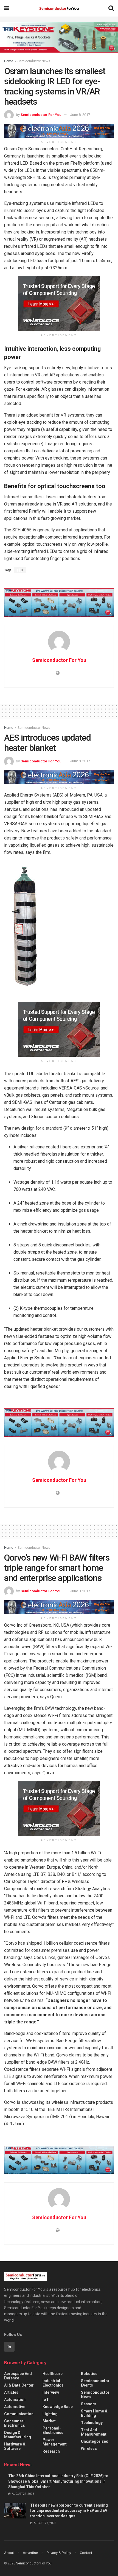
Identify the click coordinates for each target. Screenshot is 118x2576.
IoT (46, 2400)
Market (49, 2421)
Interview (51, 2392)
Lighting (50, 2414)
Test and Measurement (94, 2432)
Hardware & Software (15, 2446)
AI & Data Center (19, 2385)
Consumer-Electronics (15, 2423)
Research (51, 2451)
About (9, 2553)
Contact (86, 2553)
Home (9, 61)
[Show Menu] (7, 8)
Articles (11, 2392)
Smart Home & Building (94, 2413)
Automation (15, 2400)
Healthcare (53, 2374)
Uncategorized (95, 2441)
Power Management (55, 2442)
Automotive (15, 2407)
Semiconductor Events (95, 2383)
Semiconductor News (34, 61)
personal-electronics (53, 2430)
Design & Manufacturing (18, 2435)
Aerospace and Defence (18, 2376)
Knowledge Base (58, 2407)
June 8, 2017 (80, 115)
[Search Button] (111, 8)
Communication (19, 2414)
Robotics (89, 2374)
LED (20, 570)
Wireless (89, 2449)
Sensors (89, 2404)
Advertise (30, 2553)
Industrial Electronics (53, 2383)
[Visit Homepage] (59, 8)
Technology (92, 2423)
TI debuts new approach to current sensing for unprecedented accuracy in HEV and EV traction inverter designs (69, 2511)
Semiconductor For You (41, 115)
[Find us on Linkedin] (9, 2347)
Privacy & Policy (59, 2553)
